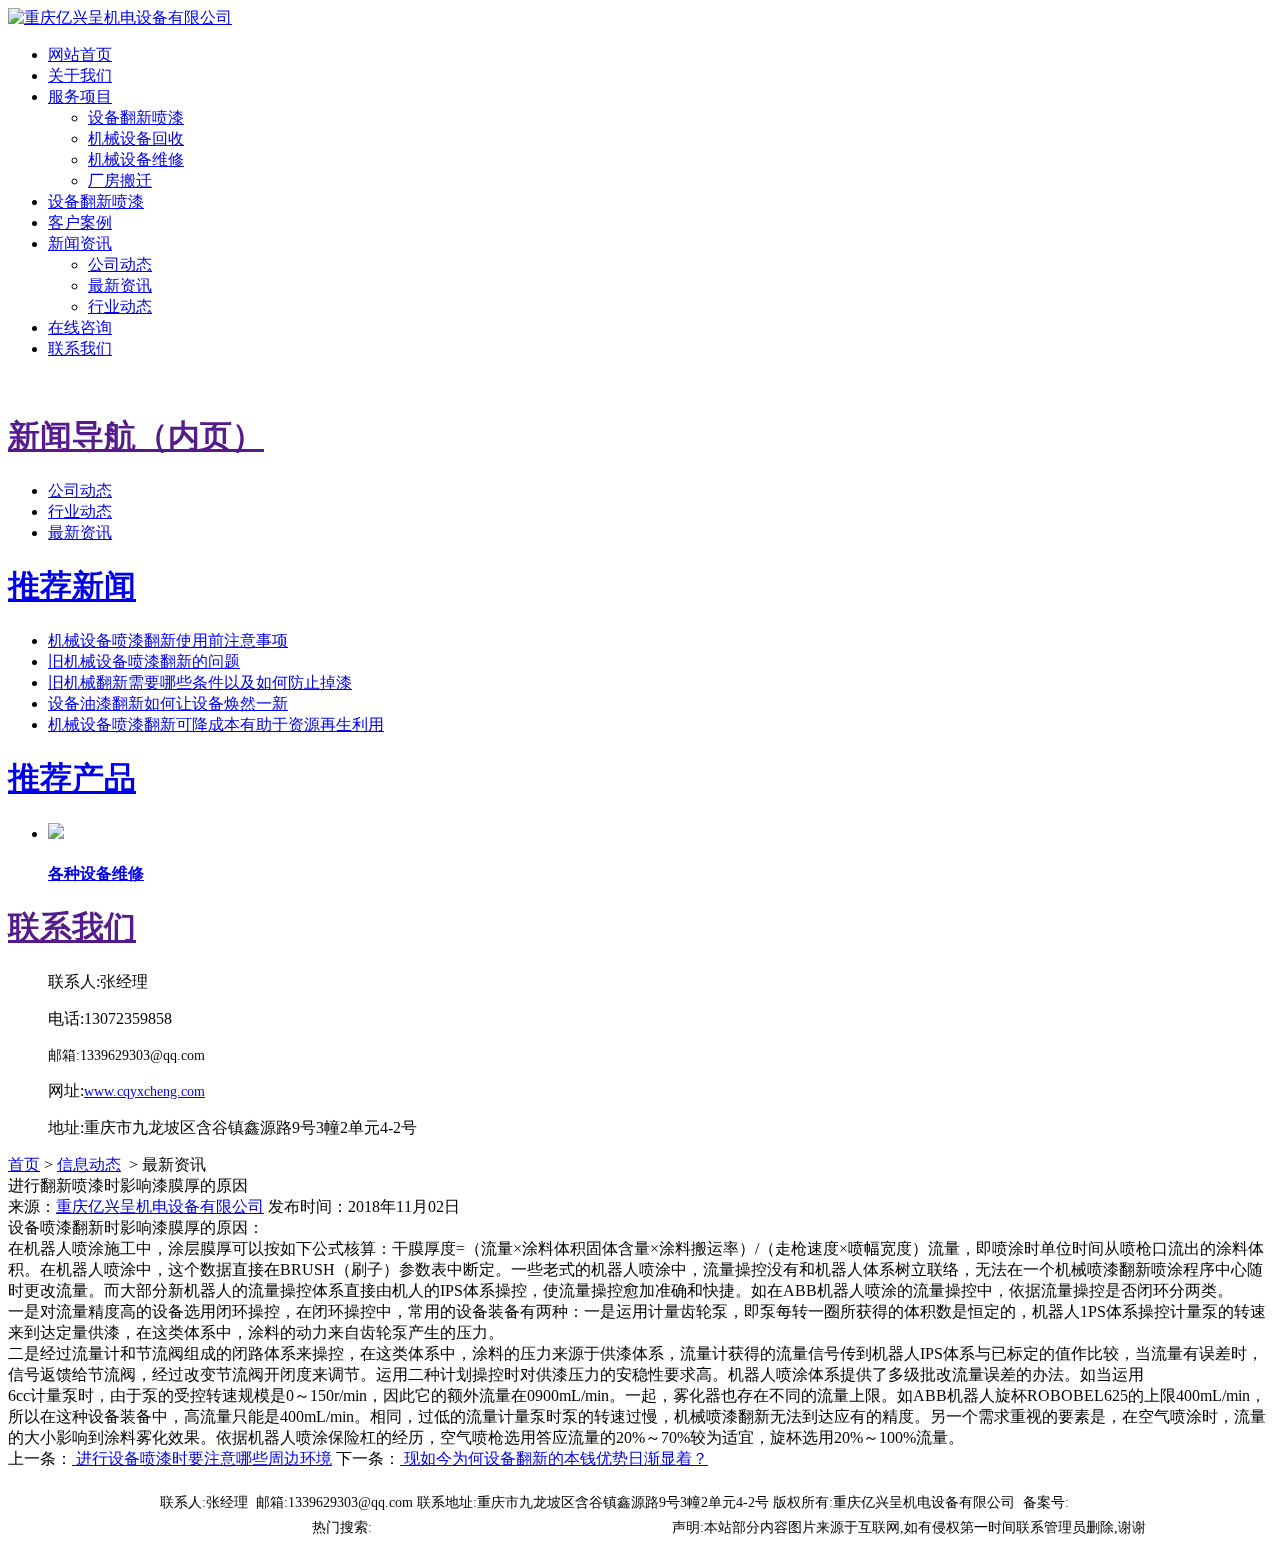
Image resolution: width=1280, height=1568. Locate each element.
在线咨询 (80, 327)
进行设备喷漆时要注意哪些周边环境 (202, 1458)
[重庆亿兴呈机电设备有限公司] (120, 17)
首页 (24, 1164)
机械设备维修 (136, 159)
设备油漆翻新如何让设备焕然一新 (168, 703)
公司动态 (120, 264)
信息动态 (89, 1164)
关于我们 (80, 75)
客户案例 (80, 222)
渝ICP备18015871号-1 (1135, 1502)
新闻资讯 (80, 243)
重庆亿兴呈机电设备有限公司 (160, 1206)
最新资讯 (120, 285)
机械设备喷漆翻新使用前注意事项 (168, 640)
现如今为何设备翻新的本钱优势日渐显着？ (554, 1458)
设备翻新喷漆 (136, 117)
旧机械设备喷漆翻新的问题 (144, 661)
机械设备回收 (136, 138)
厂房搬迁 (120, 180)
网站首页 (80, 54)
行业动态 (120, 306)
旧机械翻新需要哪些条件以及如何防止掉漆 (200, 682)
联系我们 (80, 348)
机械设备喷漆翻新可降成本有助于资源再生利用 (216, 724)
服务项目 (80, 96)
